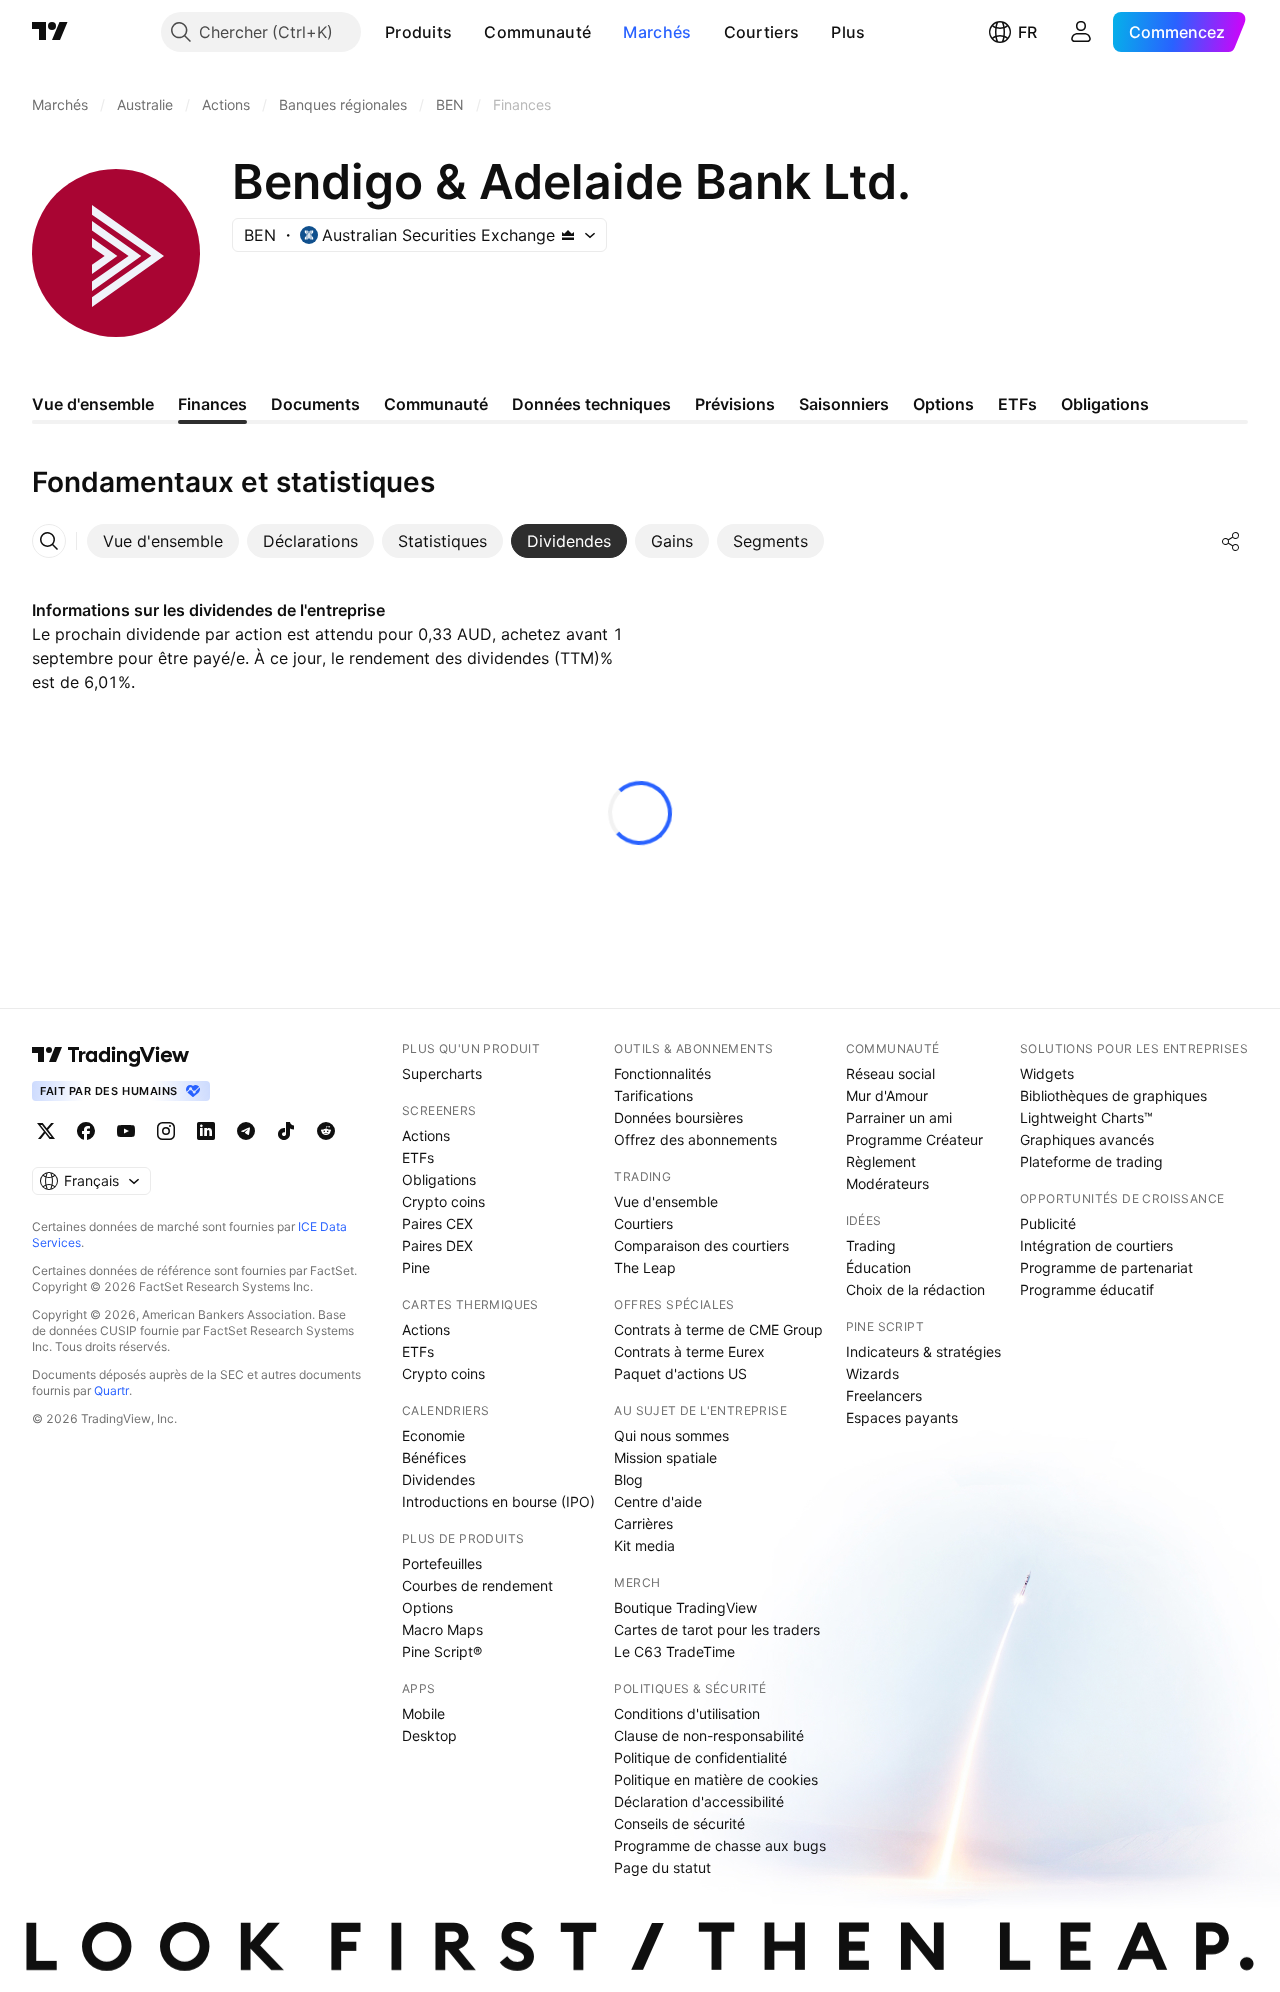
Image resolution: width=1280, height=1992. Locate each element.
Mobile (423, 1713)
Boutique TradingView (685, 1607)
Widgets (1047, 1073)
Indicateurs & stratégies (923, 1351)
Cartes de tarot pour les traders (717, 1629)
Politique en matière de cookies (716, 1779)
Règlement (881, 1161)
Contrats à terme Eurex (689, 1351)
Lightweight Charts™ (1086, 1117)
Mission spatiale (665, 1457)
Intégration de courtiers (1096, 1245)
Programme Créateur (914, 1139)
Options (427, 1607)
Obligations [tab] (1105, 404)
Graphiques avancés (1087, 1139)
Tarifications (653, 1095)
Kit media (644, 1545)
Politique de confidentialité (700, 1757)
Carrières (643, 1523)
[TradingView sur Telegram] (246, 1131)
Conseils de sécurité (679, 1823)
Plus (848, 32)
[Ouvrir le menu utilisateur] (1081, 32)
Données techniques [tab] (591, 404)
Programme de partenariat (1106, 1267)
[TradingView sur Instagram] (166, 1131)
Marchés (657, 32)
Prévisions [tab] (735, 404)
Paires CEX (437, 1223)
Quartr (111, 1390)
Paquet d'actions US (680, 1373)
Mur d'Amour (887, 1095)
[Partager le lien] (1231, 541)
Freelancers (884, 1395)
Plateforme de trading (1091, 1161)
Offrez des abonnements (695, 1139)
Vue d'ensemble (666, 1201)
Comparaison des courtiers (701, 1245)
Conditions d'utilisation (687, 1713)
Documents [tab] (315, 404)
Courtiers (762, 32)
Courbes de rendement (477, 1585)
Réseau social (890, 1073)
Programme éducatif (1087, 1289)
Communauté (537, 32)
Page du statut (662, 1867)
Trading (871, 1245)
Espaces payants (902, 1417)
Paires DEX (437, 1245)
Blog (628, 1479)
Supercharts (442, 1073)
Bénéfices (434, 1457)
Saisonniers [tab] (844, 404)
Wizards (872, 1373)
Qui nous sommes (671, 1435)
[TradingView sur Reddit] (326, 1131)
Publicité (1048, 1223)
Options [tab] (943, 404)
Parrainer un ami (899, 1117)
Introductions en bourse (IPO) (498, 1501)
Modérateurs (887, 1183)
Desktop (429, 1735)
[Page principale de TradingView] (50, 32)
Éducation (878, 1267)
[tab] (163, 541)
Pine (416, 1267)
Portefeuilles (442, 1563)
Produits (418, 32)
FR (1027, 32)
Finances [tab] (212, 404)
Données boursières (678, 1117)
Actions (426, 1135)
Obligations (439, 1179)
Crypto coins (443, 1201)
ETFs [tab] (1017, 404)
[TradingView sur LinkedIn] (206, 1131)
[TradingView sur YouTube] (126, 1131)
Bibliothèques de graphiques (1113, 1095)
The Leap (645, 1267)
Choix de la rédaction (915, 1289)
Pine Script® (442, 1651)
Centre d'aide (658, 1501)
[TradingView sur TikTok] (286, 1131)
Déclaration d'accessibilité (699, 1801)
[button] (467, 32)
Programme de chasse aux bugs (720, 1845)
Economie (433, 1435)
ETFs (418, 1157)
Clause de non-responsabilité (709, 1735)
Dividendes (438, 1479)
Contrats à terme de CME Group (718, 1329)
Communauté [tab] (436, 404)
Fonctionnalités (662, 1073)
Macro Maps (442, 1629)
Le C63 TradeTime (674, 1651)
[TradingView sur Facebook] (86, 1131)
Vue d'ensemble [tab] (93, 404)
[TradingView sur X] (46, 1131)
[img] (568, 235)
